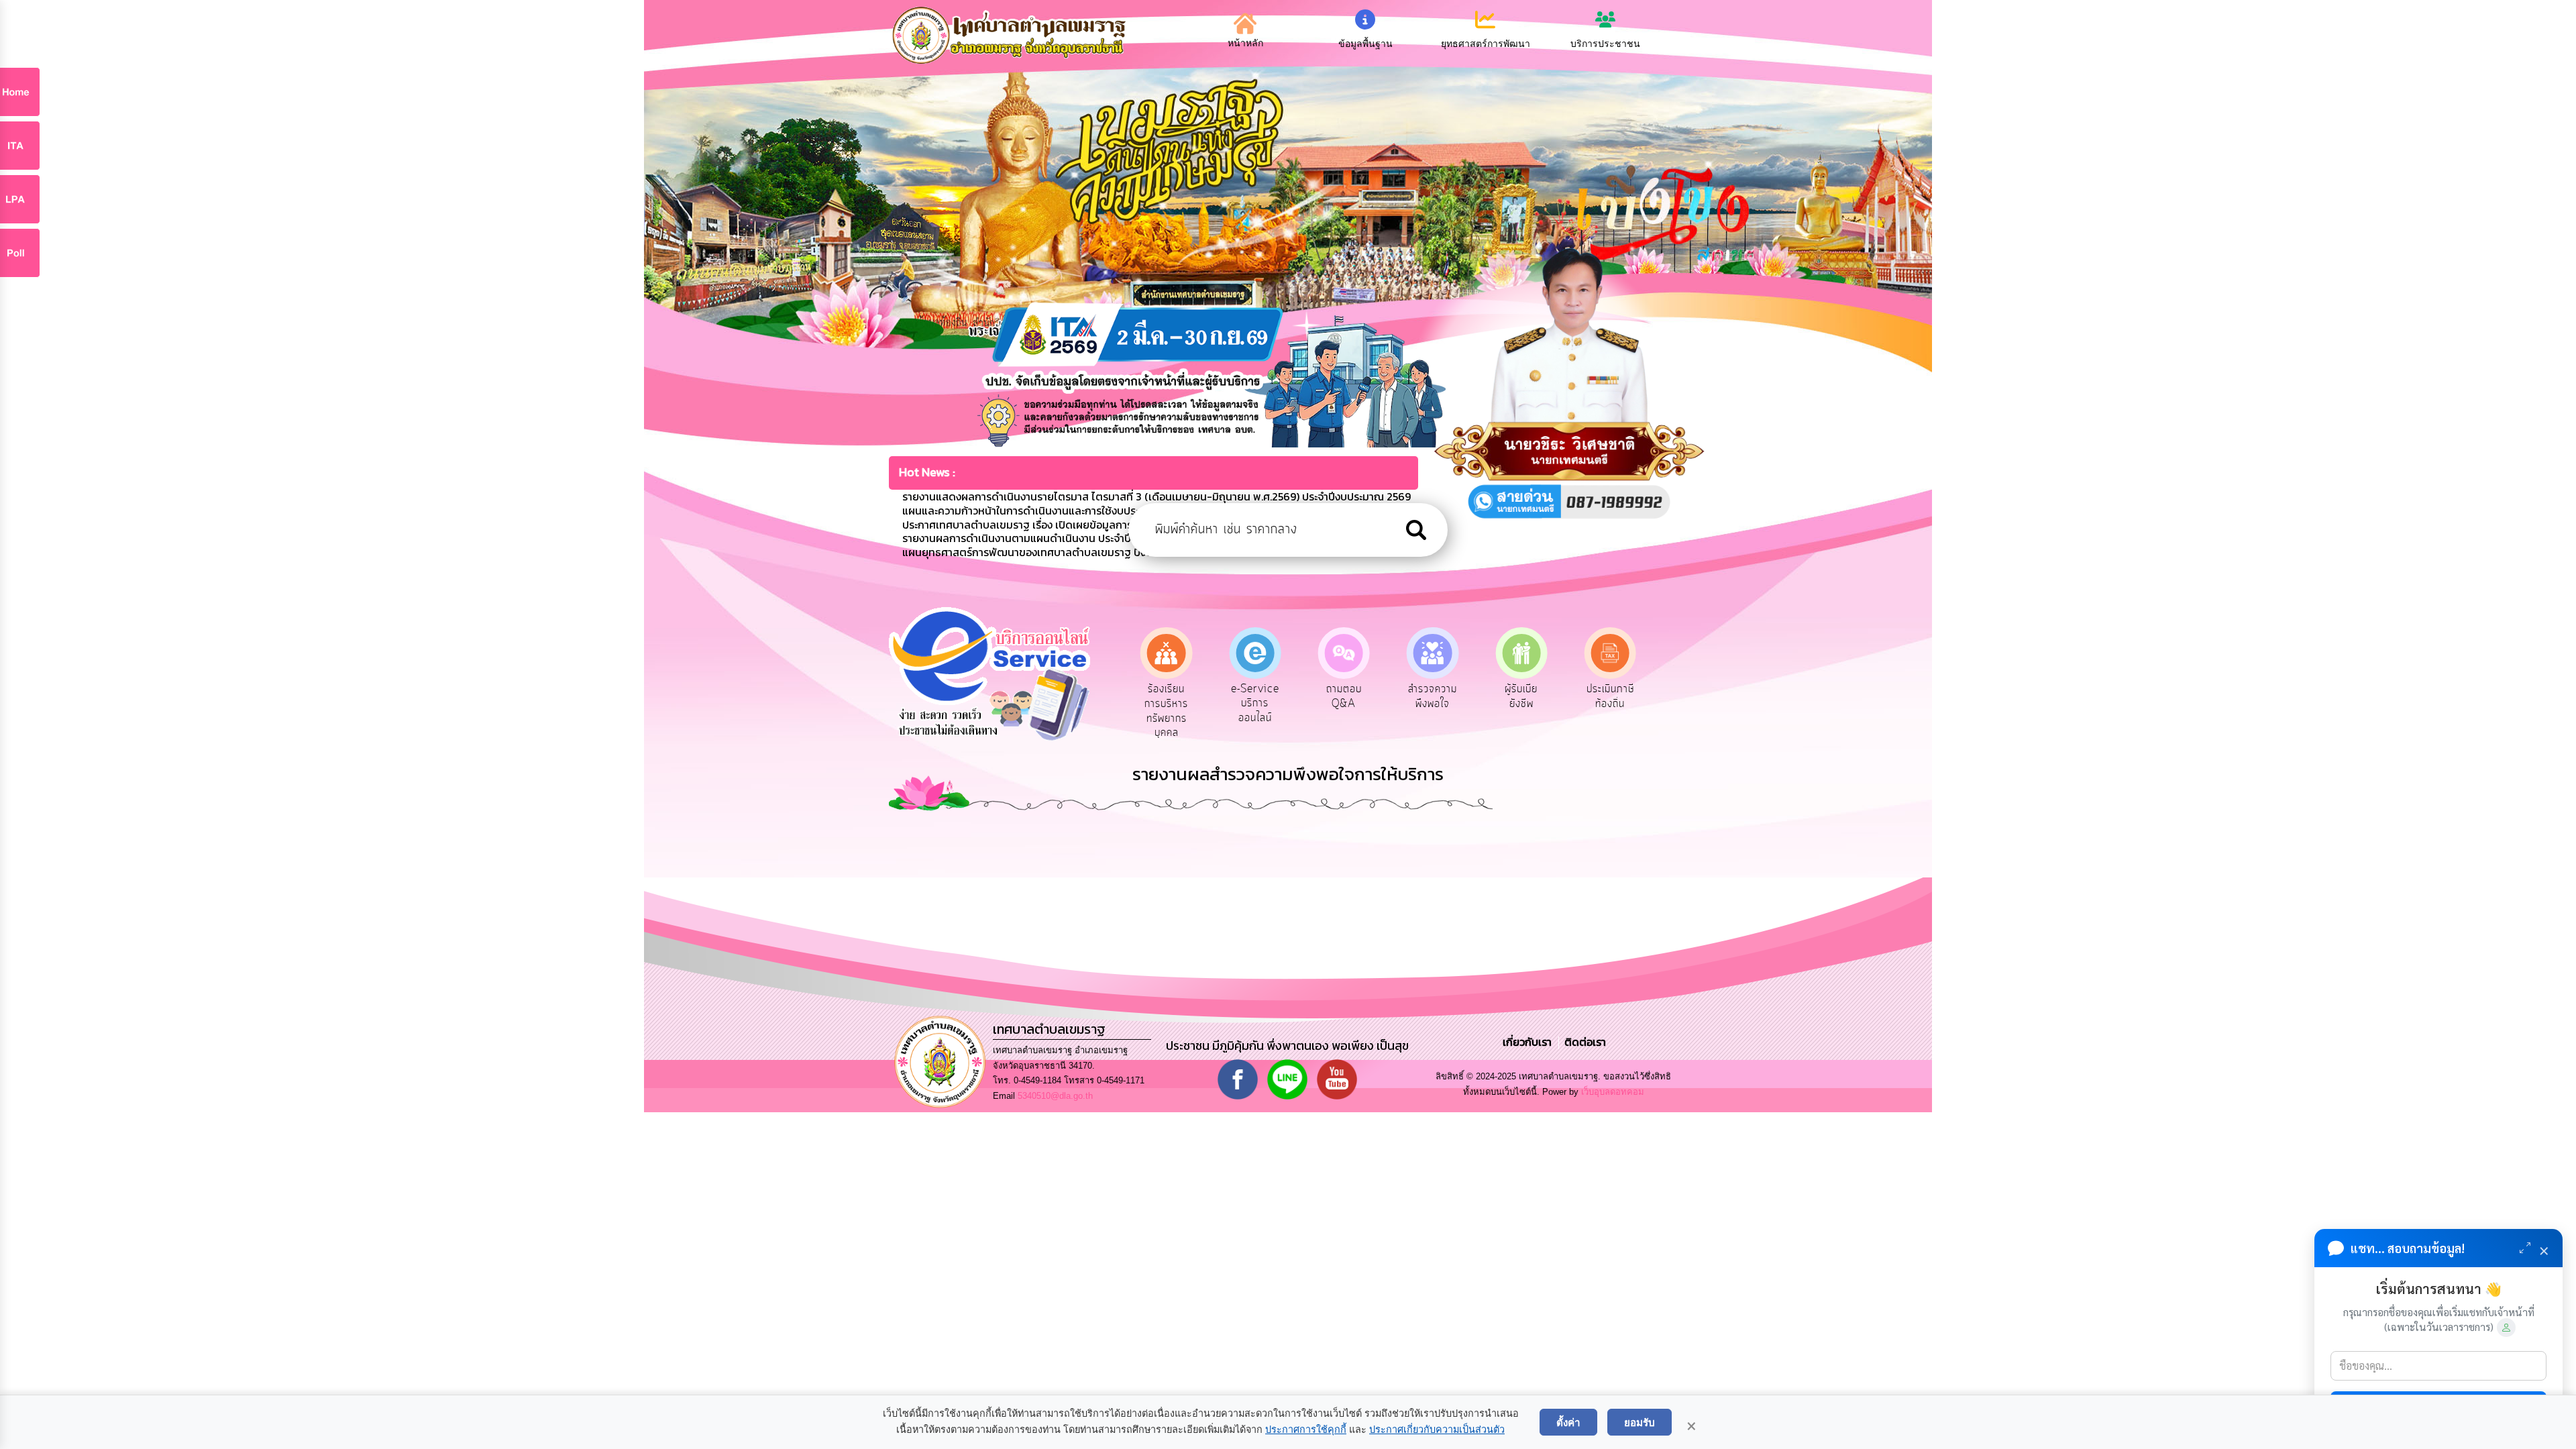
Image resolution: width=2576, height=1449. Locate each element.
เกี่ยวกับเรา (1528, 1042)
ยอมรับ (1640, 1422)
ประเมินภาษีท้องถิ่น (1522, 696)
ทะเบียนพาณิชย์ (1611, 696)
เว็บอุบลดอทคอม (1613, 1092)
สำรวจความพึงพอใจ (1345, 696)
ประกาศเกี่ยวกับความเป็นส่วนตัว (1437, 1430)
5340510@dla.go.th (1055, 1096)
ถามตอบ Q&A (1256, 696)
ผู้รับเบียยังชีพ (1434, 696)
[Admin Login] (2506, 1328)
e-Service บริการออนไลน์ (1167, 703)
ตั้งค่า (1568, 1422)
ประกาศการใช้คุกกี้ (1306, 1430)
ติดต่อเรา (1582, 1042)
